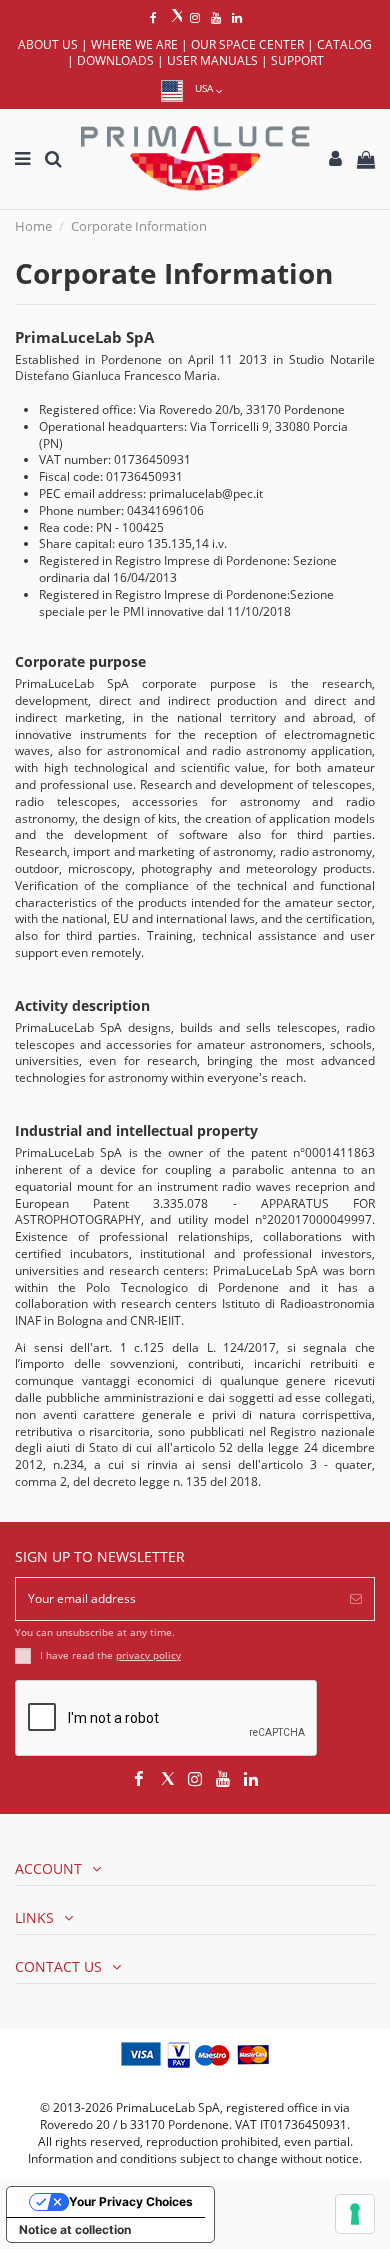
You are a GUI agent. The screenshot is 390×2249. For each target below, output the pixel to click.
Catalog (344, 44)
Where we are (134, 44)
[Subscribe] (356, 1599)
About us (48, 44)
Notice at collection (75, 2229)
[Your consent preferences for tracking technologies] (355, 2214)
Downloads (115, 60)
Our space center (247, 44)
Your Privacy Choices (131, 2201)
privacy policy (148, 1655)
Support (297, 60)
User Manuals (212, 60)
